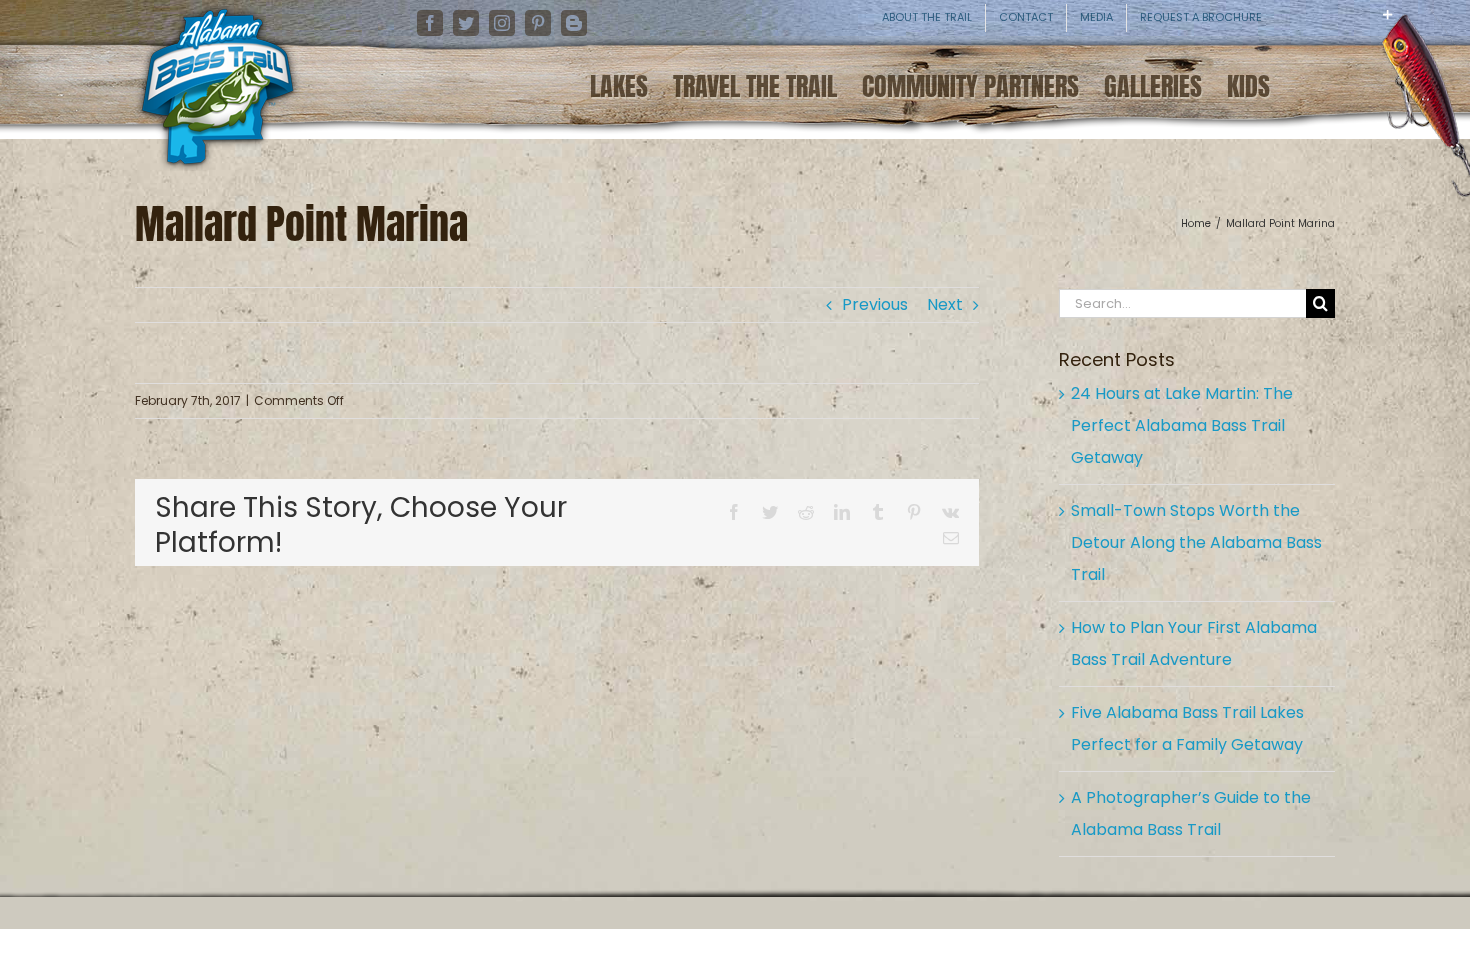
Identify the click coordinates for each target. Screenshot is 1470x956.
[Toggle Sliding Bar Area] (1452, 30)
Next (945, 304)
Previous (875, 304)
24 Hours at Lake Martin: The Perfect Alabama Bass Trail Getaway (1182, 425)
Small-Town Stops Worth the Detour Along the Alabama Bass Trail (1196, 542)
